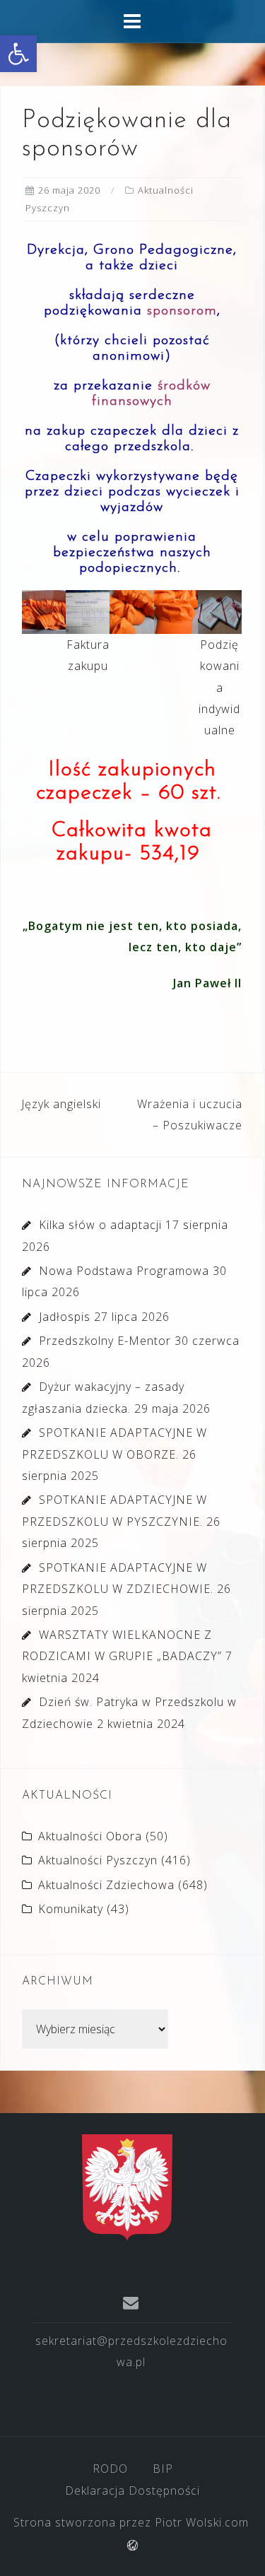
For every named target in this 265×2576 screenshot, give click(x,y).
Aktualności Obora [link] (90, 1836)
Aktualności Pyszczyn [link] (98, 1860)
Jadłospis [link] (65, 1317)
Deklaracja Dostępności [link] (132, 2490)
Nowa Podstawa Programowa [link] (124, 1271)
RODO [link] (110, 2469)
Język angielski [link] (61, 1104)
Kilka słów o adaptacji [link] (100, 1225)
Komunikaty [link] (71, 1909)
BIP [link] (163, 2469)
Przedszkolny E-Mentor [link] (105, 1341)
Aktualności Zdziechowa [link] (106, 1885)
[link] (18, 54)
